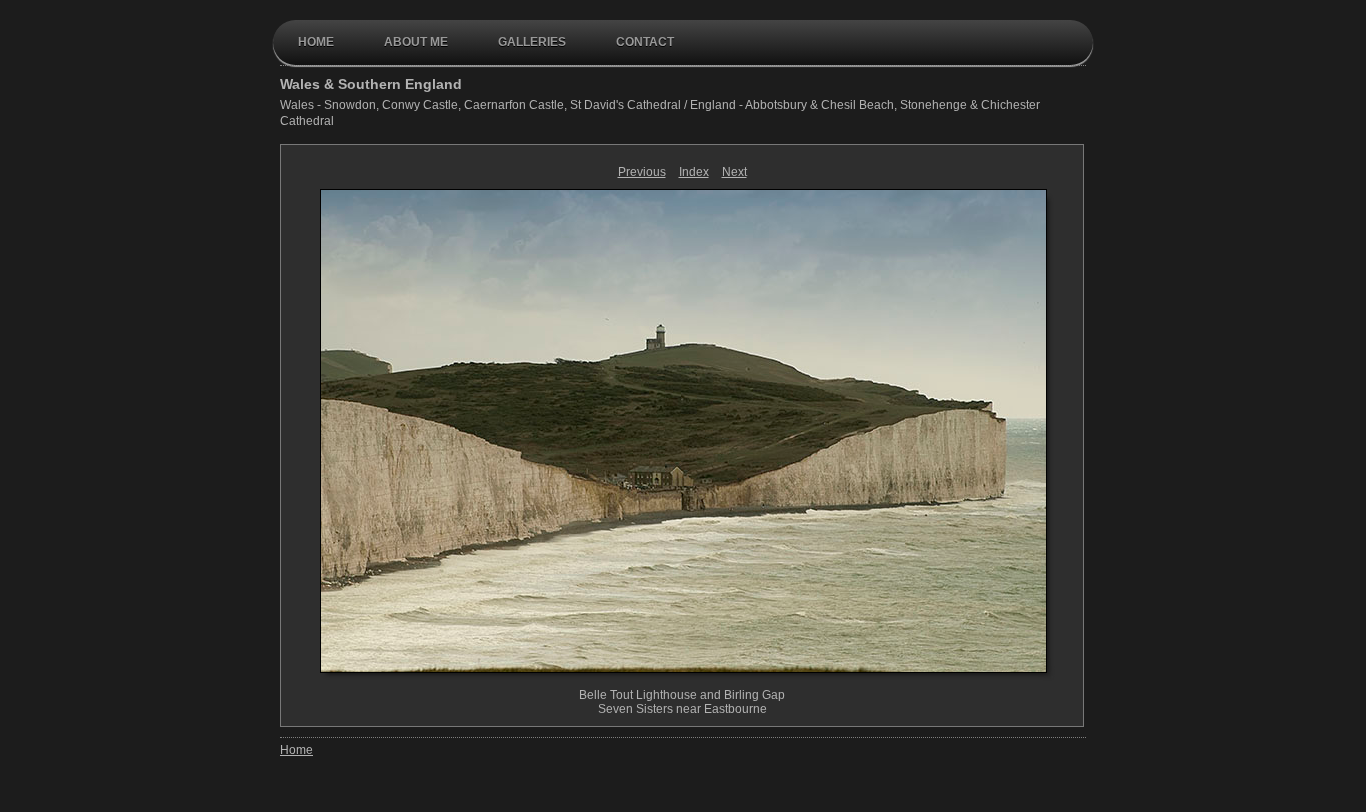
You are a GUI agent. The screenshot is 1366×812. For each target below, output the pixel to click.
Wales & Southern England (371, 84)
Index (694, 172)
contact (645, 42)
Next (734, 172)
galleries (532, 42)
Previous (642, 172)
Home (316, 42)
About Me (416, 42)
